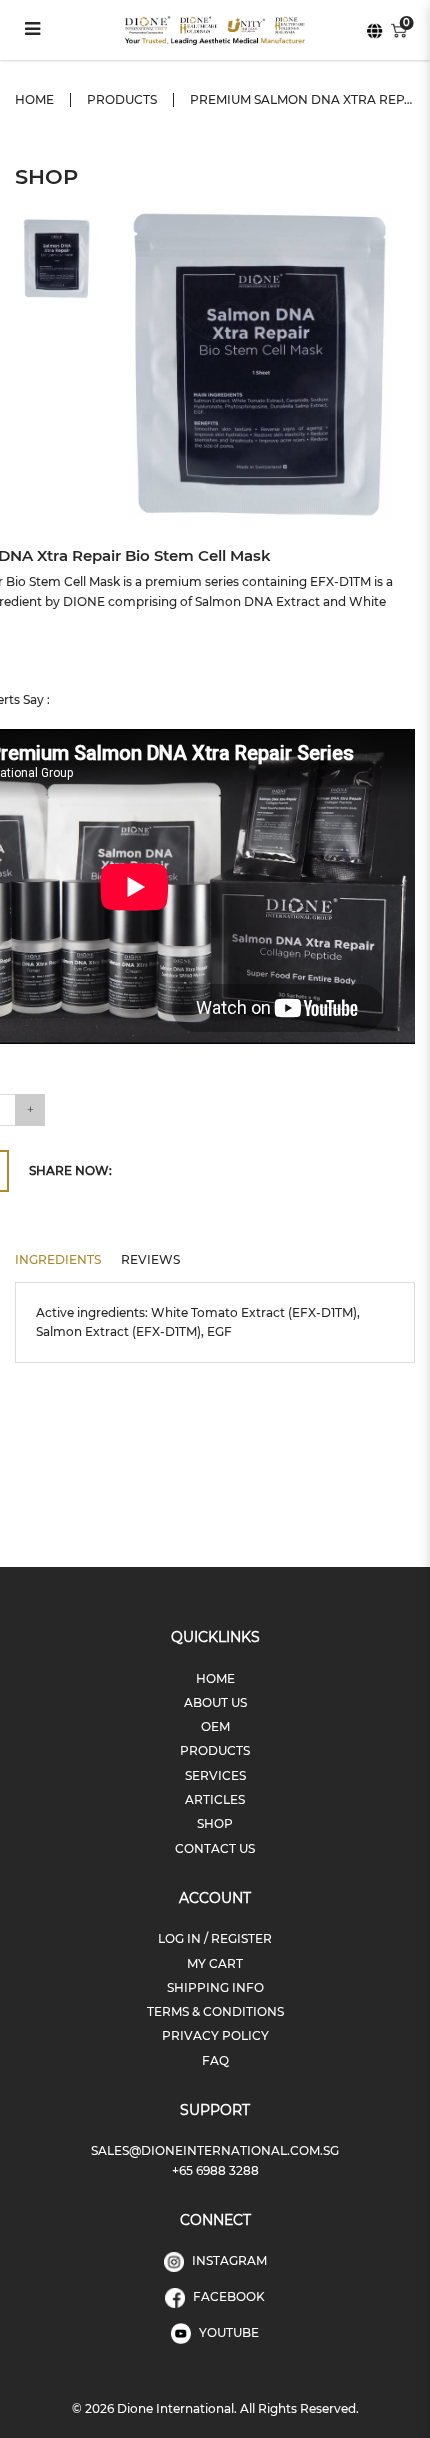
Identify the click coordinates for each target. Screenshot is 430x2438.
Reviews (150, 1259)
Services (215, 1775)
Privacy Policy (215, 2035)
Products (122, 99)
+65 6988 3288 (215, 2170)
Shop (215, 1823)
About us (215, 1702)
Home (34, 99)
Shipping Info (215, 1987)
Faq (215, 2060)
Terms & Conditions (215, 2011)
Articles (215, 1799)
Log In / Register (215, 1938)
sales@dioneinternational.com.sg (215, 2150)
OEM (215, 1726)
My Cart (215, 1963)
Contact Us (215, 1848)
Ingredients (58, 1259)
